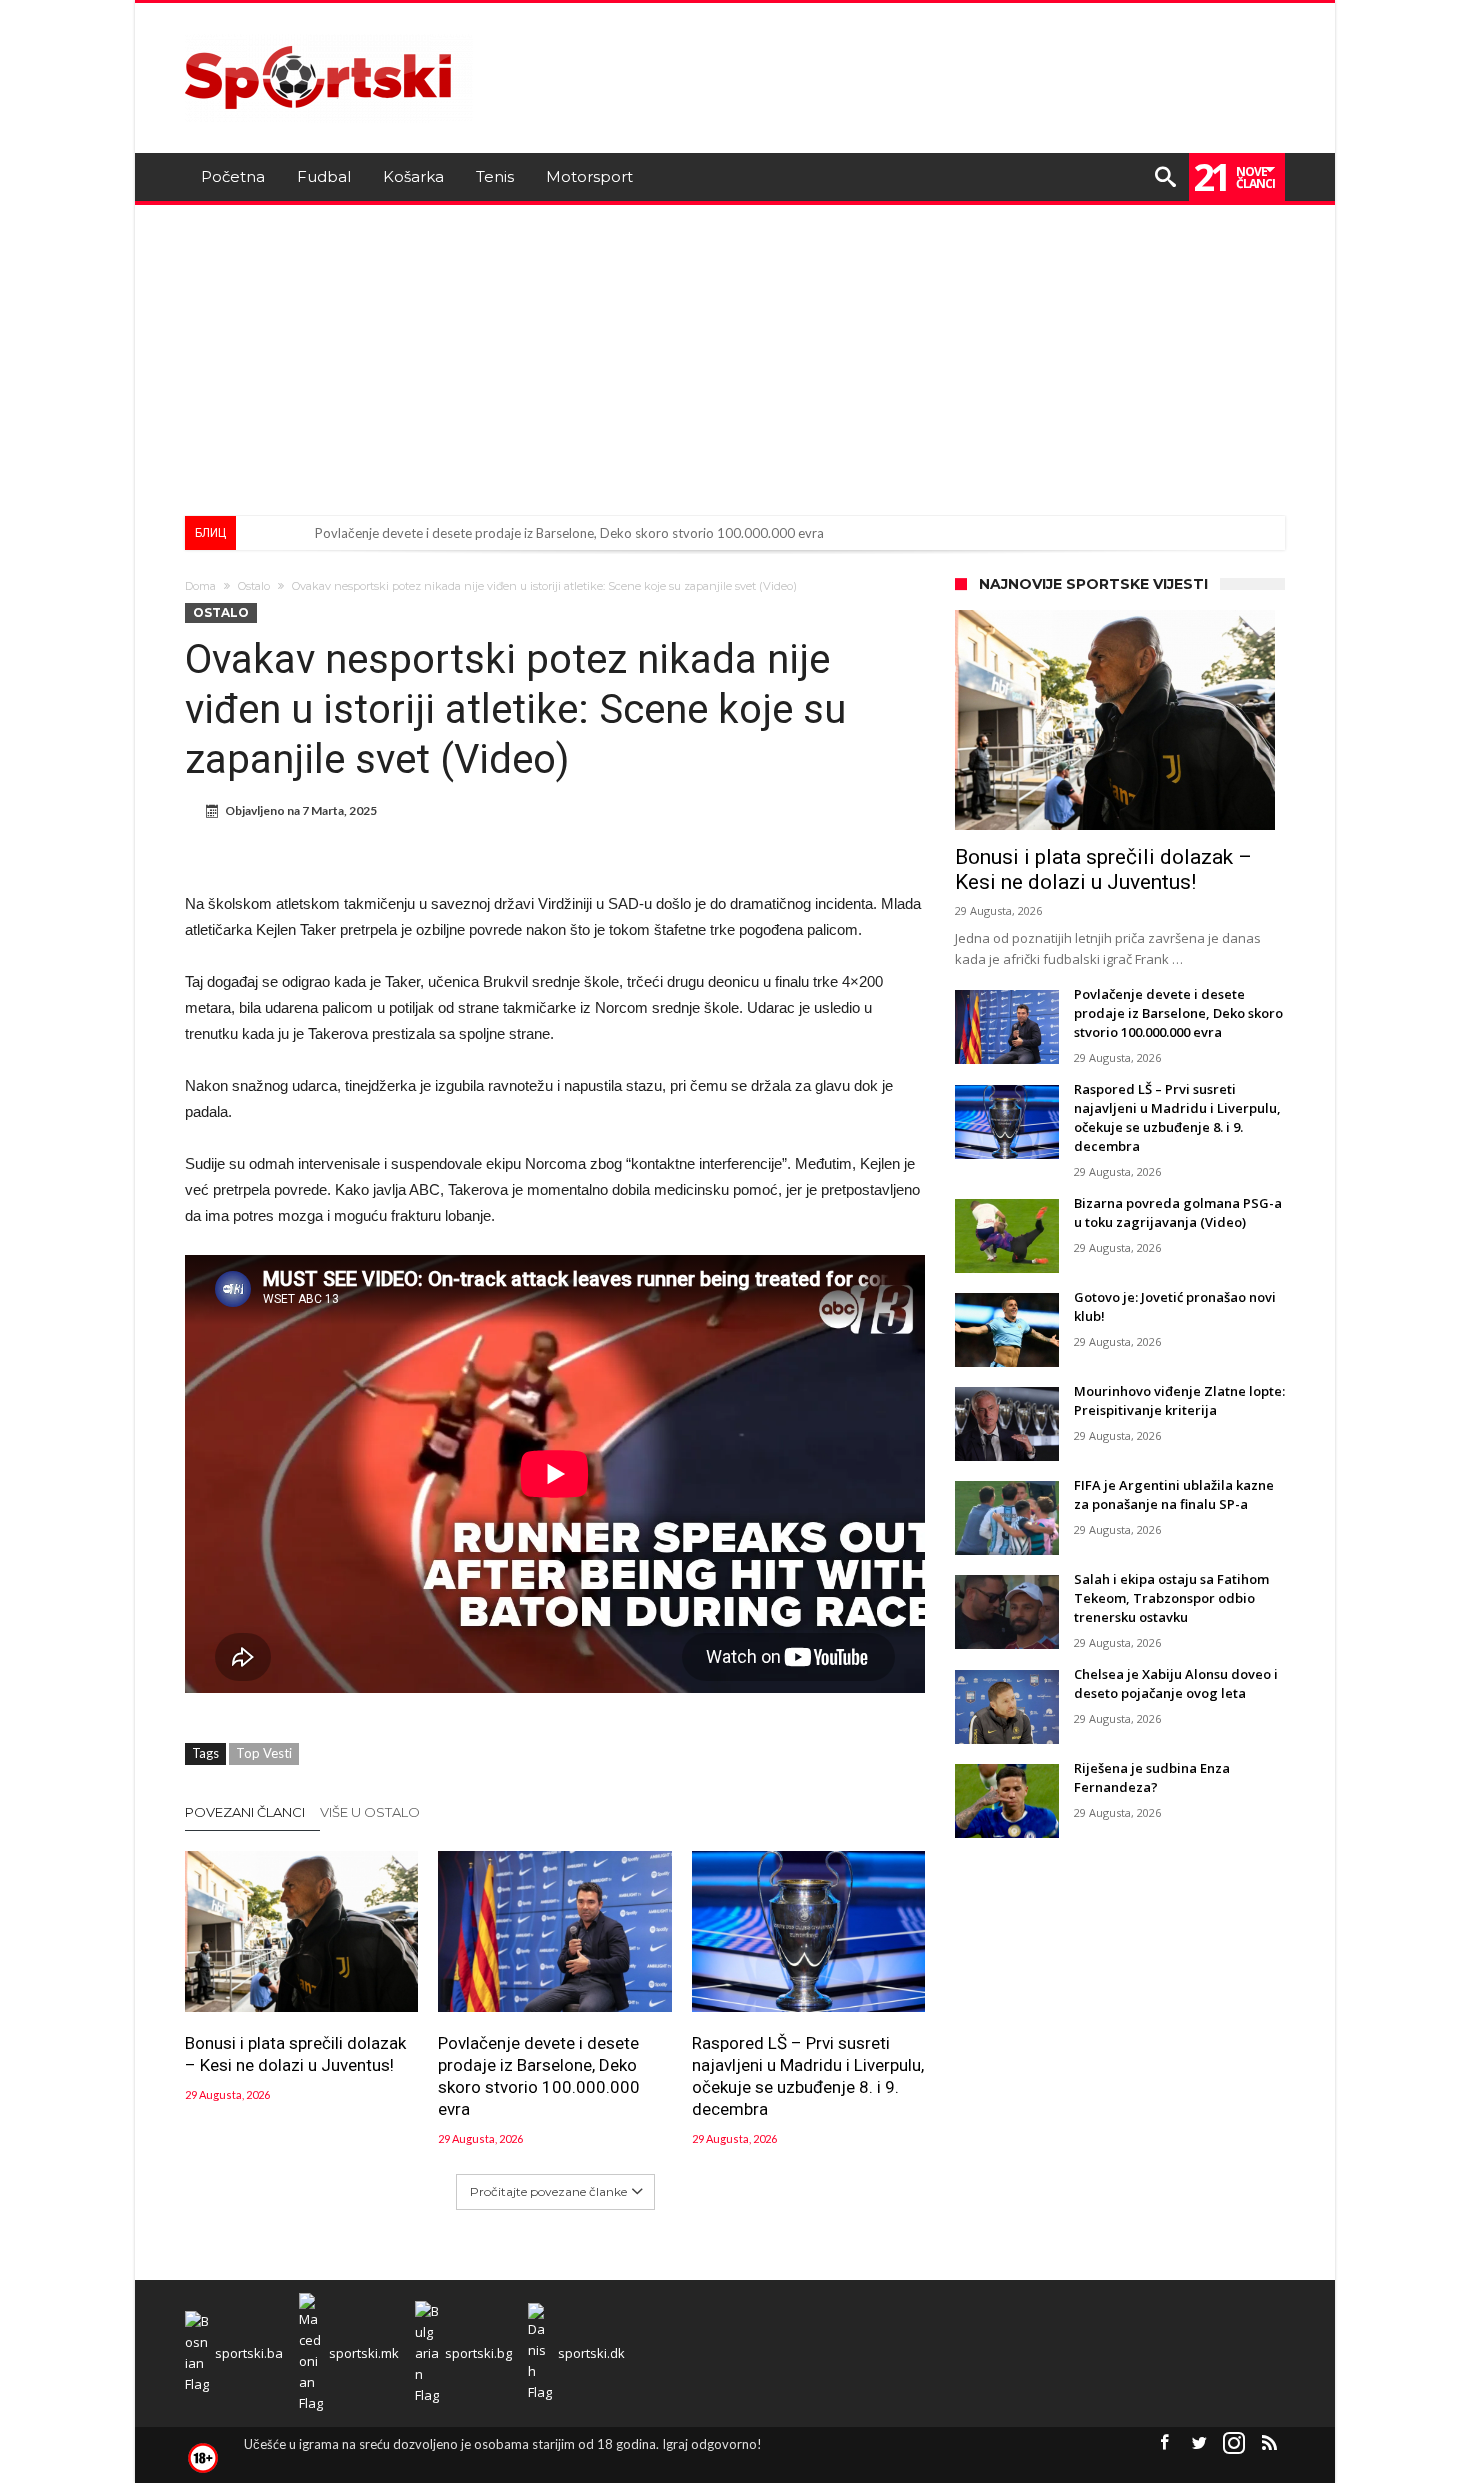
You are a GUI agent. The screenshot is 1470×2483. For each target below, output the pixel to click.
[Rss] (1269, 2443)
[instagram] (1234, 2443)
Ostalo (254, 586)
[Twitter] (1199, 2443)
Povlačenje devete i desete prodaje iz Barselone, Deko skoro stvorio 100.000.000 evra (569, 533)
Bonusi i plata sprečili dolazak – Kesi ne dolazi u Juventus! (295, 2054)
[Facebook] (1164, 2443)
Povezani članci (245, 1812)
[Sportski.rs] (329, 32)
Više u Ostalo (370, 1812)
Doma (200, 586)
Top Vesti (264, 1753)
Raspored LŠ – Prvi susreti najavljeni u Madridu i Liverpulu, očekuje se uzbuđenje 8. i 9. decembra (808, 2076)
